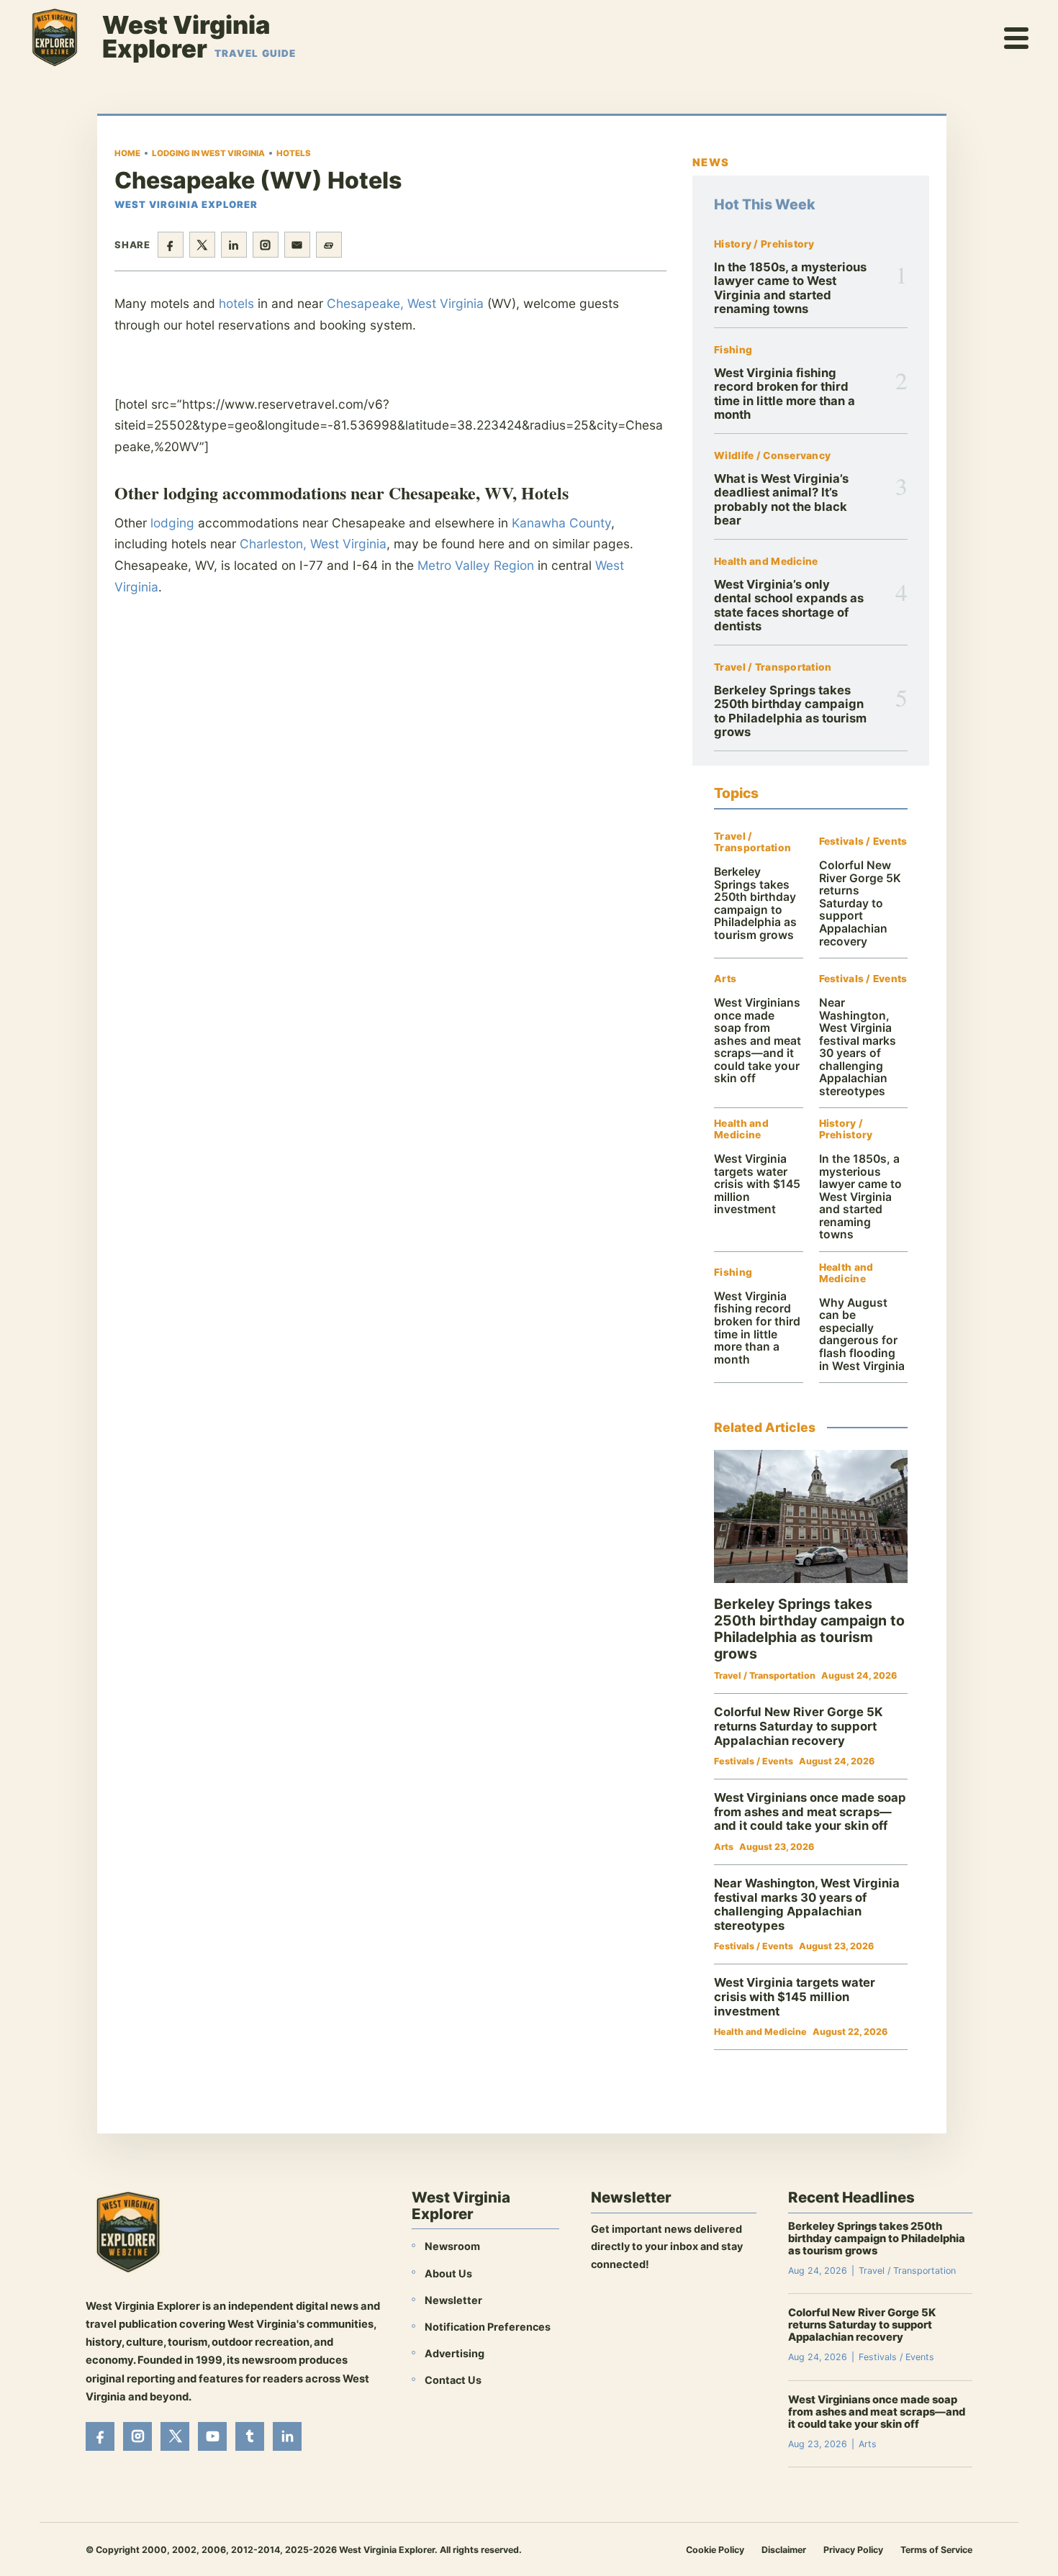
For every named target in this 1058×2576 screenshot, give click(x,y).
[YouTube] (212, 2436)
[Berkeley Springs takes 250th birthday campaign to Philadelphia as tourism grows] (811, 1516)
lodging (172, 523)
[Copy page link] (329, 245)
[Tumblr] (250, 2436)
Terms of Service (936, 2550)
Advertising (455, 2353)
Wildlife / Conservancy (772, 456)
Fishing (733, 350)
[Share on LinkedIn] (234, 245)
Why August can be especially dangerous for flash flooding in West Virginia (862, 1334)
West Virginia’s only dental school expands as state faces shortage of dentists (789, 605)
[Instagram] (137, 2436)
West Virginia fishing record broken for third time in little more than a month (785, 394)
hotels (236, 303)
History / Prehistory (764, 244)
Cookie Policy (715, 2550)
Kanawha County (561, 523)
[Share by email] (297, 245)
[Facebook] (100, 2436)
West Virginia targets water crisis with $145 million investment (757, 1184)
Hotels (294, 153)
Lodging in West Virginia (208, 153)
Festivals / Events (863, 842)
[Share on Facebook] (171, 245)
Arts (725, 979)
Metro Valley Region (476, 565)
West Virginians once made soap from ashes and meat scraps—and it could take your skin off (758, 1040)
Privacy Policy (853, 2550)
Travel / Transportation (773, 667)
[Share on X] (202, 245)
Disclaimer (784, 2550)
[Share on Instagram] (266, 245)
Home (127, 153)
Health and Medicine (766, 562)
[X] (175, 2436)
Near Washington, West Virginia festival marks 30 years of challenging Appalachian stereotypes (858, 1047)
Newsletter (453, 2300)
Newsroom (452, 2246)
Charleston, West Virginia (313, 544)
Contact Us (453, 2380)
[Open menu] (1017, 37)
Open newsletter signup (660, 2303)
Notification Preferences (488, 2327)
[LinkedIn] (287, 2436)
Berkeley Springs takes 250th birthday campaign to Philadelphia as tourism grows (790, 711)
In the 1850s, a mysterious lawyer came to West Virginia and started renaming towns (790, 288)
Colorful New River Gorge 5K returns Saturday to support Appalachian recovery (860, 903)
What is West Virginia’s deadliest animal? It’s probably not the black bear (781, 499)
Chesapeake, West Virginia (405, 303)
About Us (448, 2273)
